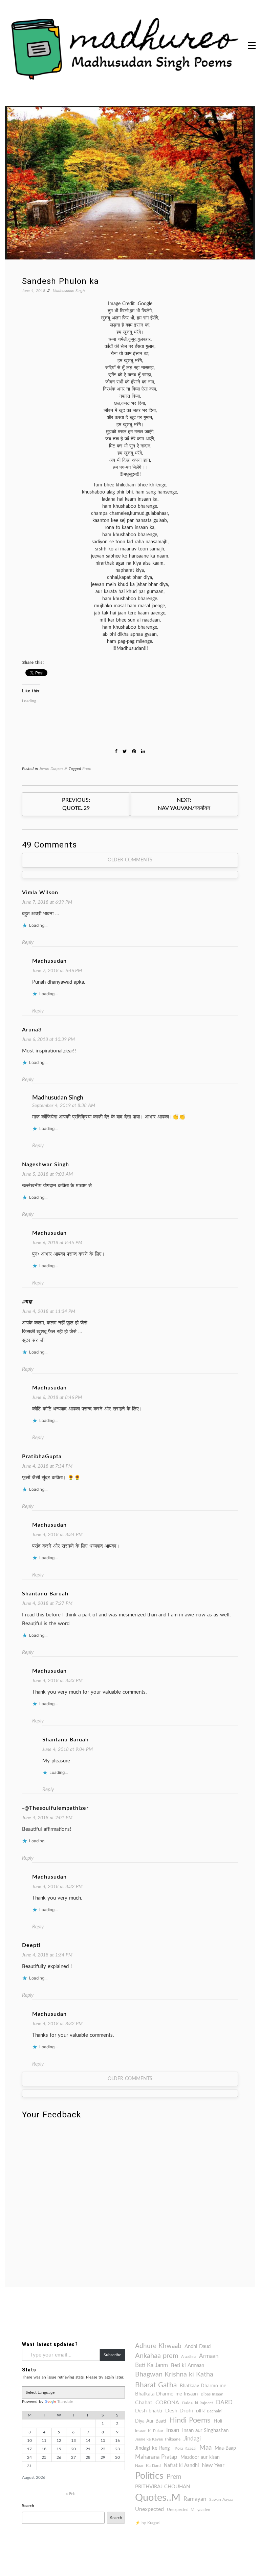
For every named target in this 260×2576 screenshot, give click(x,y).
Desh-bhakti (149, 2411)
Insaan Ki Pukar (149, 2431)
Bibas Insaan (212, 2394)
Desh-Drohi (179, 2411)
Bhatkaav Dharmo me (203, 2386)
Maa (205, 2448)
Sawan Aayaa (221, 2499)
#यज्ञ (27, 1302)
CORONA (167, 2403)
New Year (213, 2465)
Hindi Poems (190, 2420)
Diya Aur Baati (151, 2421)
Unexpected (149, 2509)
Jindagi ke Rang (153, 2448)
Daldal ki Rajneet (198, 2403)
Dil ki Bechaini (209, 2411)
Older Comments (130, 860)
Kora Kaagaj (186, 2448)
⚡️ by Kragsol (148, 2523)
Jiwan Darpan (51, 769)
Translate (65, 2402)
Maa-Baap (225, 2448)
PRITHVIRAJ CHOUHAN (162, 2487)
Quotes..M (158, 2498)
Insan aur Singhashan (205, 2431)
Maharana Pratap (156, 2457)
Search (28, 2506)
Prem (87, 769)
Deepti (31, 1945)
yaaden (204, 2510)
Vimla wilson (40, 893)
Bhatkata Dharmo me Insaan (166, 2394)
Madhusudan (49, 961)
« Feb (71, 2494)
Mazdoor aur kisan (200, 2457)
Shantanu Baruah (45, 1594)
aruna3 (32, 1030)
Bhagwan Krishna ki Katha (174, 2374)
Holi (218, 2421)
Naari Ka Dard (148, 2466)
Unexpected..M (181, 2510)
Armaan (209, 2356)
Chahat (144, 2403)
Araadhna (189, 2357)
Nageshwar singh (46, 1165)
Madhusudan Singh (69, 291)
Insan (173, 2430)
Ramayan (195, 2499)
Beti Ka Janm (151, 2365)
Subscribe (112, 2355)
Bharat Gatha (156, 2385)
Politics (149, 2476)
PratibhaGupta (42, 1457)
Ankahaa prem (157, 2356)
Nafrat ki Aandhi (181, 2466)
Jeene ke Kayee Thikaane (158, 2439)
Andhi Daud (198, 2347)
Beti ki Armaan (188, 2365)
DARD (224, 2402)
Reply (28, 943)
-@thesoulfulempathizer (55, 1808)
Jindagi (192, 2439)
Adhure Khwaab (158, 2346)
